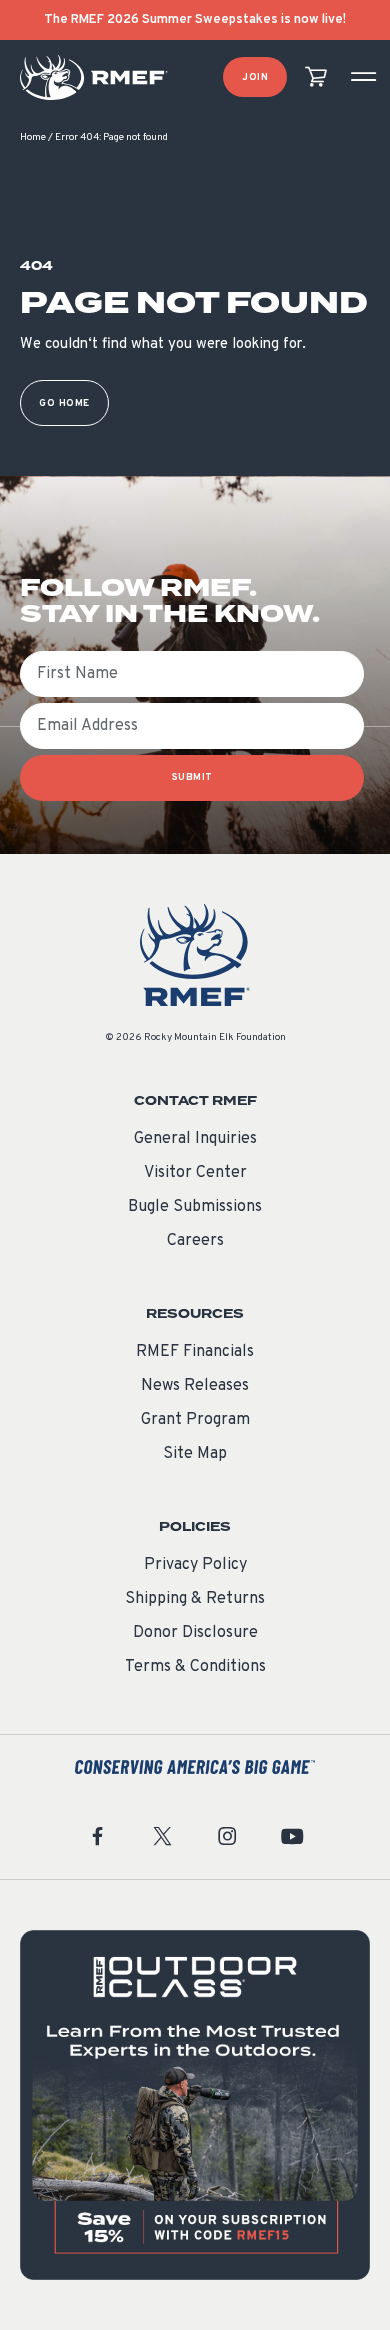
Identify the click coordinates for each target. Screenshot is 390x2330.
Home (33, 137)
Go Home (64, 403)
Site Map (195, 1454)
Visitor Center (195, 1173)
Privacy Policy (195, 1565)
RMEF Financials (195, 1352)
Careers (195, 1241)
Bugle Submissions (195, 1207)
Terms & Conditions (195, 1667)
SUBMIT (192, 777)
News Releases (195, 1386)
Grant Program (195, 1420)
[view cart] (316, 77)
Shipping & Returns (195, 1599)
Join (255, 77)
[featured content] (195, 2105)
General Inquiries (195, 1139)
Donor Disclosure (195, 1633)
